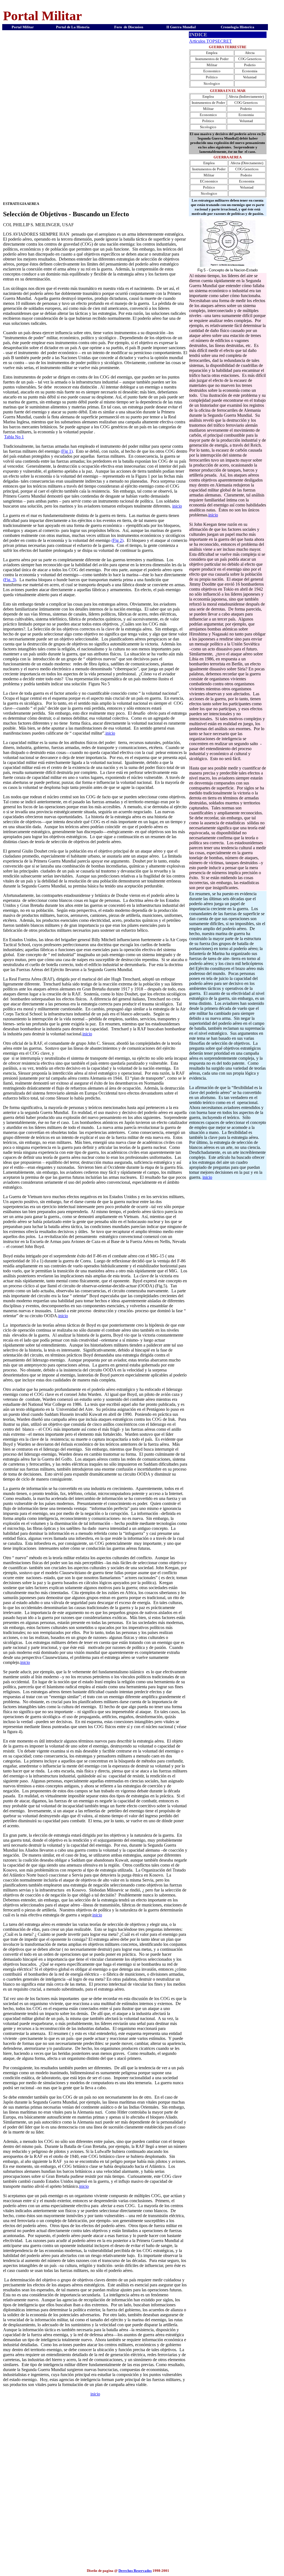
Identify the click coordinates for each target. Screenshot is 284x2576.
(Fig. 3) (10, 580)
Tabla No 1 (14, 437)
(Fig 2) (117, 540)
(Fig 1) (67, 451)
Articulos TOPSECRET (211, 41)
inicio (177, 506)
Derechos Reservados (135, 2571)
